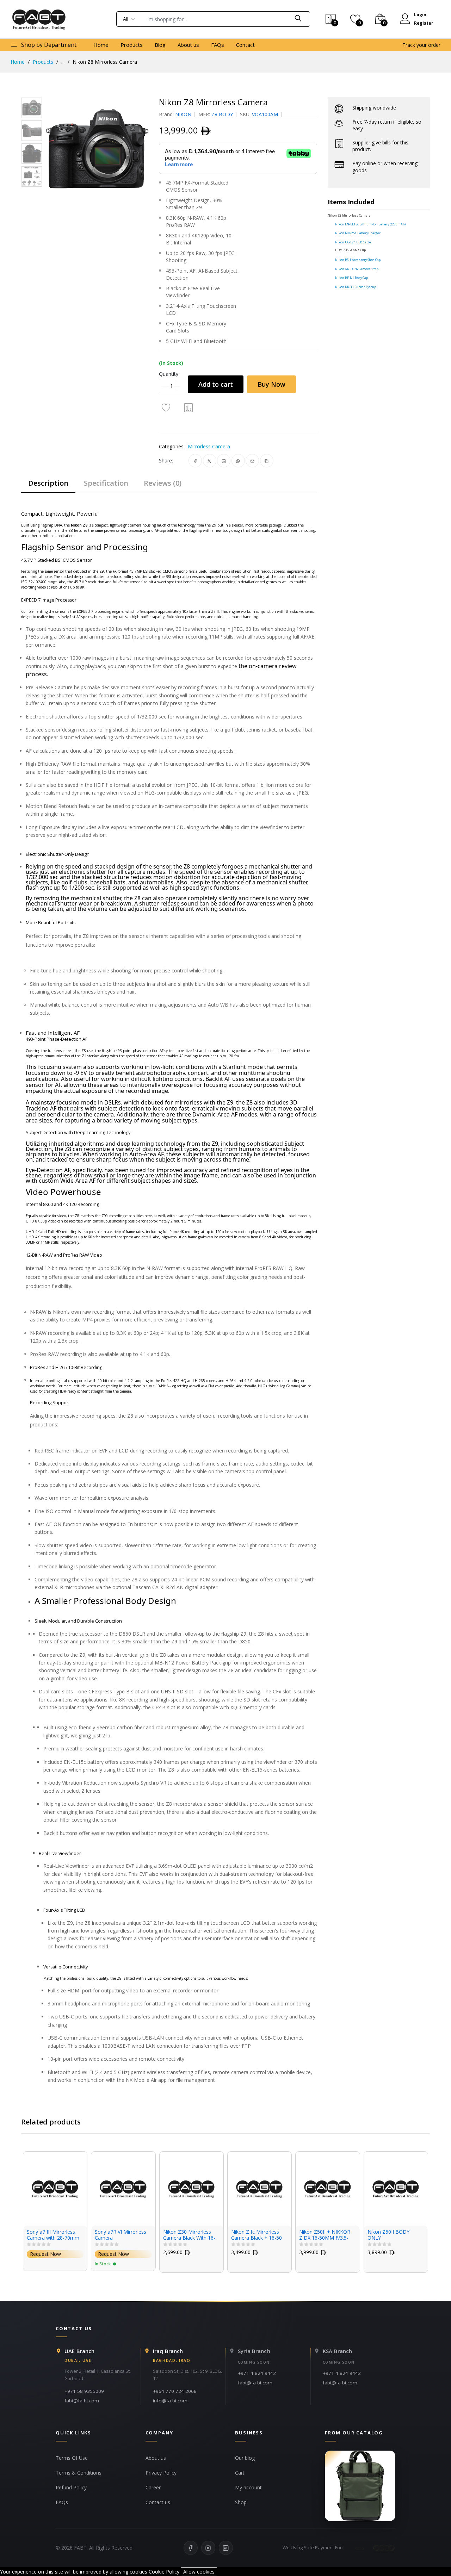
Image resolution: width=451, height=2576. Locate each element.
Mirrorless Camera (209, 446)
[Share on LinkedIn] (224, 461)
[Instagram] (208, 2548)
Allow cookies (199, 2572)
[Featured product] (360, 2486)
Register (424, 23)
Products (132, 45)
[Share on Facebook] (195, 461)
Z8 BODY (222, 114)
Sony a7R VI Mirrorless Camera (52, 2235)
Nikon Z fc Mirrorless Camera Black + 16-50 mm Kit (189, 2235)
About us (188, 45)
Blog (160, 45)
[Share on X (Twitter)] (209, 461)
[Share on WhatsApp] (238, 461)
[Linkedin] (226, 2548)
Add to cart (216, 384)
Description (48, 483)
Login (420, 15)
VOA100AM (265, 114)
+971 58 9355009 (84, 2391)
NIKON (183, 114)
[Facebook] (191, 2548)
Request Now (45, 2254)
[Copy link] (267, 461)
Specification (106, 483)
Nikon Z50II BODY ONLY (320, 2235)
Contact (245, 45)
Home (101, 45)
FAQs (218, 45)
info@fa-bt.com (170, 2401)
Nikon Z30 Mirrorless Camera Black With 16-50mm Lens (121, 2235)
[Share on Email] (252, 461)
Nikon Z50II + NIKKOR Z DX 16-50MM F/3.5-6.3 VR (257, 2235)
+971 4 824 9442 (257, 2373)
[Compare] (189, 407)
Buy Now (271, 384)
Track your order (421, 45)
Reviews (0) (163, 483)
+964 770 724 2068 (175, 2391)
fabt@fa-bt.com (82, 2401)
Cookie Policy (164, 2572)
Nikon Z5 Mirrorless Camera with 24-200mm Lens (390, 2235)
